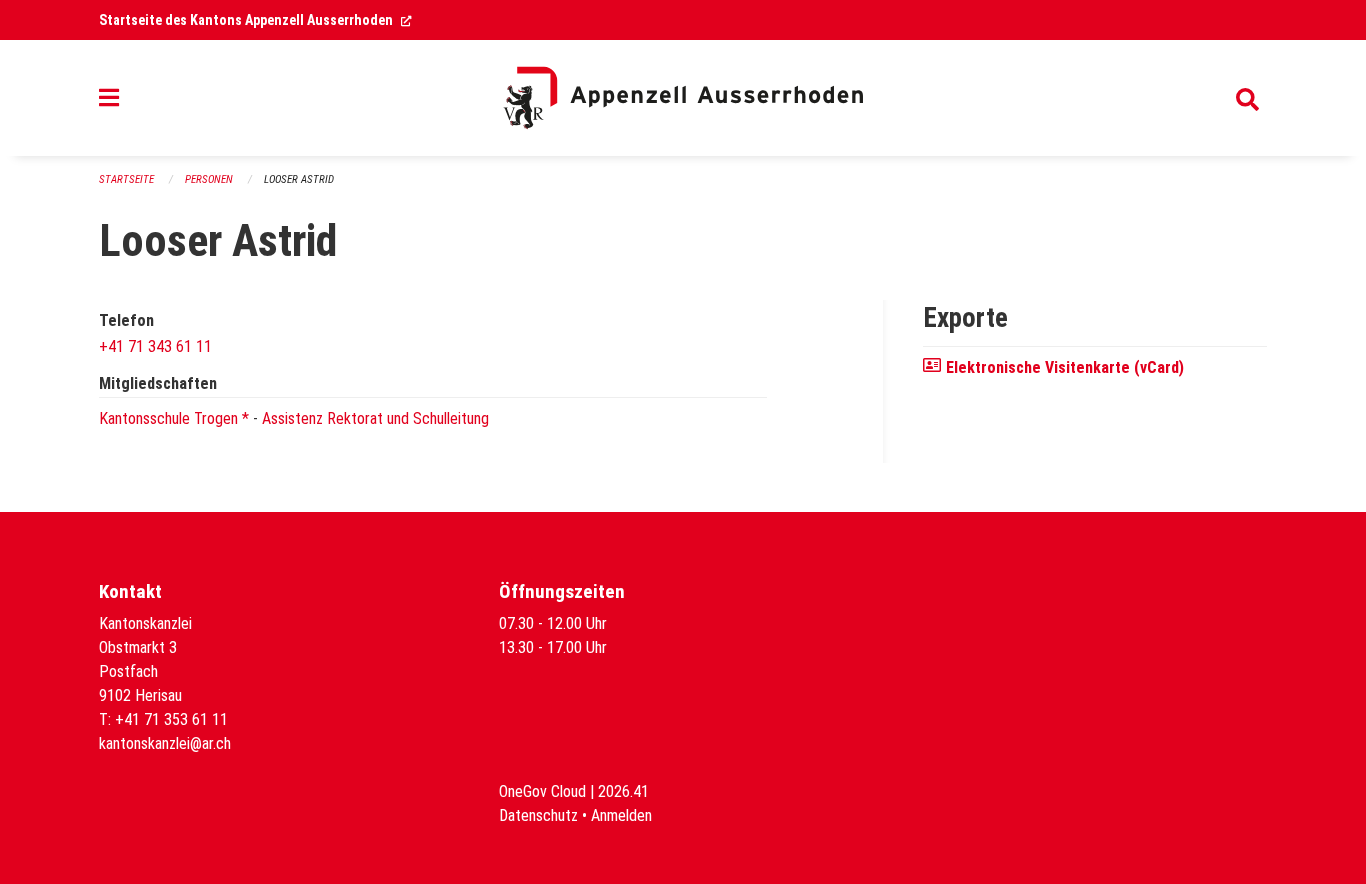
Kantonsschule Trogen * (174, 418)
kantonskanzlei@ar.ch (165, 743)
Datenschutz (538, 815)
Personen (209, 179)
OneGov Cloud (542, 791)
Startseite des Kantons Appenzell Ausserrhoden (255, 20)
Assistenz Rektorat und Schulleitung (375, 418)
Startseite (126, 179)
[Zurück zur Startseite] (683, 98)
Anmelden (621, 815)
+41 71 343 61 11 (155, 346)
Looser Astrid (299, 179)
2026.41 (623, 791)
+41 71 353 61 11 (171, 719)
